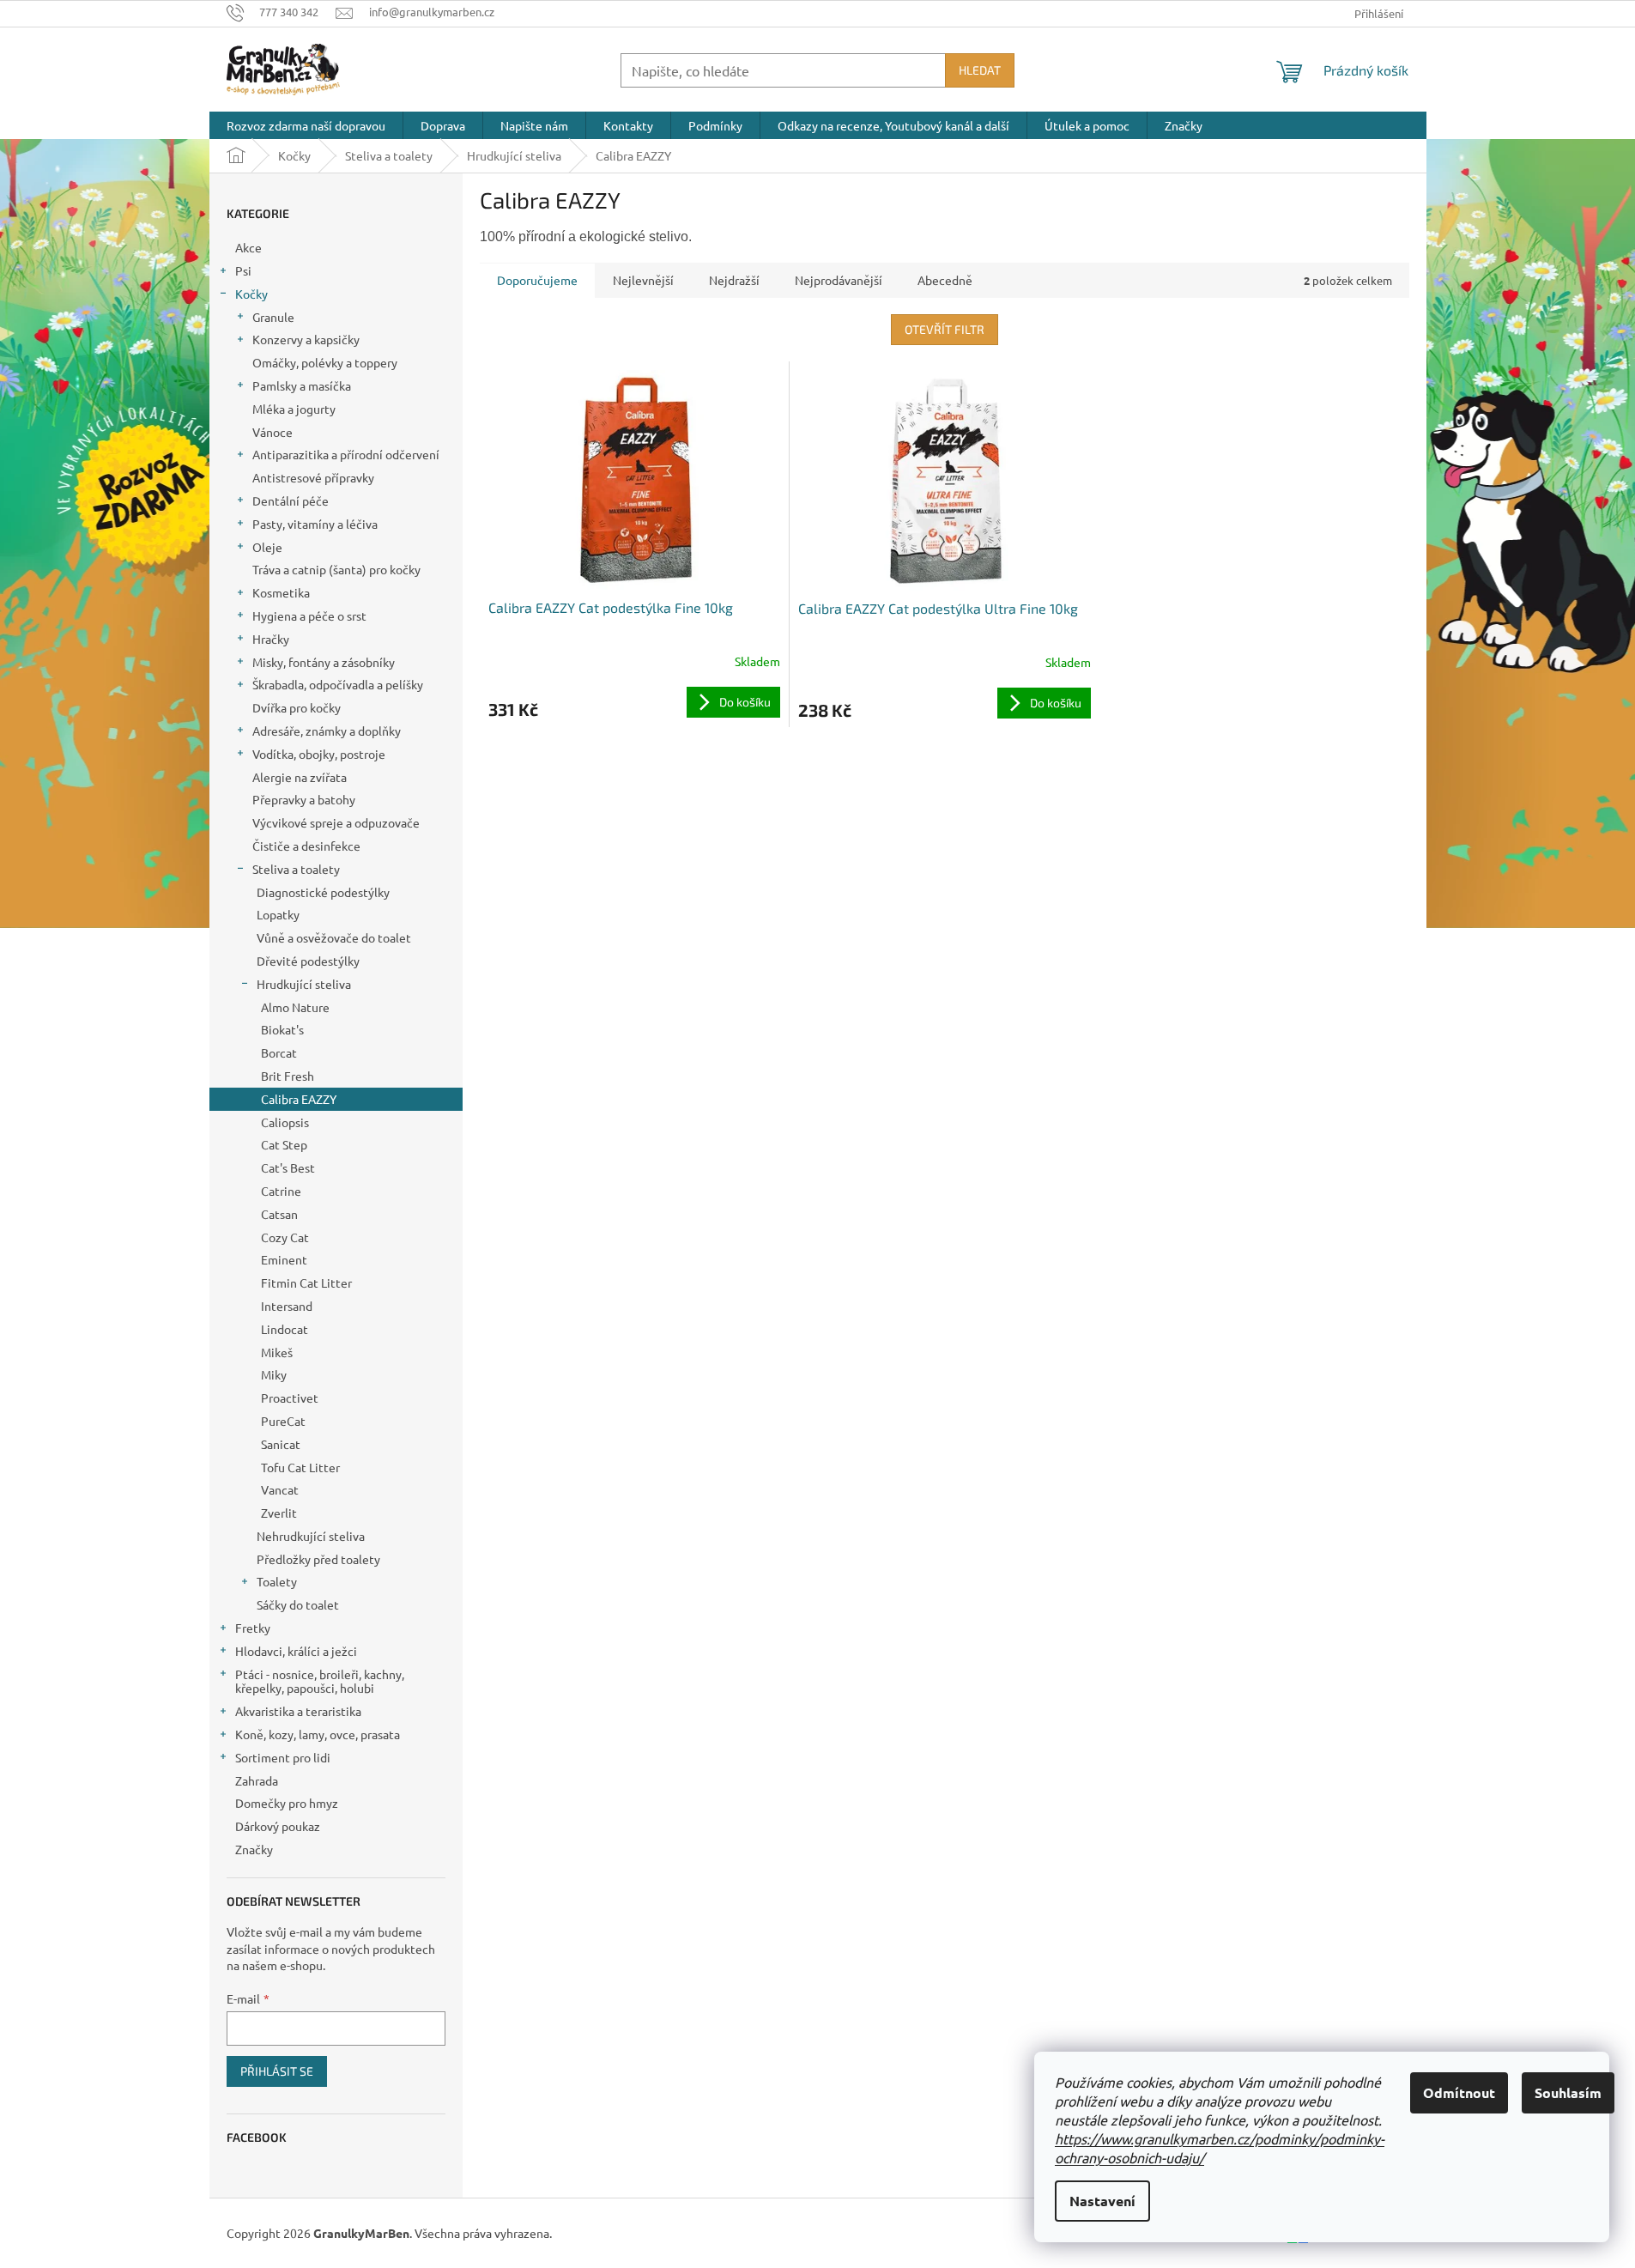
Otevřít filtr (945, 329)
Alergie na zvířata (300, 777)
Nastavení (1102, 2201)
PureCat (283, 1421)
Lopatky (278, 914)
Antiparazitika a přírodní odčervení (346, 454)
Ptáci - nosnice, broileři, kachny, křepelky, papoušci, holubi (320, 1681)
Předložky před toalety (318, 1559)
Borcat (279, 1052)
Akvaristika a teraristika (298, 1711)
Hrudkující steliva (304, 984)
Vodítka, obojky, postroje (319, 754)
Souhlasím (1568, 2092)
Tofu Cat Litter (300, 1467)
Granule (273, 317)
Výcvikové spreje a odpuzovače (336, 822)
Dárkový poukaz (278, 1826)
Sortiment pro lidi (283, 1757)
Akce (248, 247)
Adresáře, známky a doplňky (327, 731)
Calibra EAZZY (299, 1099)
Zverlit (279, 1513)
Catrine (281, 1191)
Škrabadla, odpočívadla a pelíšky (338, 684)
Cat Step (284, 1144)
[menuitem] (306, 125)
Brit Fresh (288, 1076)
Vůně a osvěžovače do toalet (334, 937)
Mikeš (277, 1352)
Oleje (267, 547)
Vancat (280, 1489)
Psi (243, 270)
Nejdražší (734, 280)
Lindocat (285, 1329)
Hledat (980, 70)
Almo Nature (295, 1007)
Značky (254, 1849)
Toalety (277, 1581)
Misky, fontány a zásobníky (324, 662)
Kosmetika (281, 592)
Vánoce (272, 432)
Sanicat (281, 1444)
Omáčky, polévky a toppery (325, 362)
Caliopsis (285, 1122)
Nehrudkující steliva (311, 1536)
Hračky (271, 639)
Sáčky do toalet (298, 1604)
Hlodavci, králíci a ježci (296, 1651)
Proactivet (290, 1398)
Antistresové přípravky (313, 477)
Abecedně (945, 280)
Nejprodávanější (839, 280)
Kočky (251, 294)
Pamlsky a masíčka (302, 385)
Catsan (279, 1214)
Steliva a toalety (296, 869)
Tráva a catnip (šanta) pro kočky (336, 569)
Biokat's (282, 1029)
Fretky (253, 1628)
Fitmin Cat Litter (306, 1283)
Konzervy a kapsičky (306, 339)
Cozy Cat (285, 1237)
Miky (274, 1374)
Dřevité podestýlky (308, 961)
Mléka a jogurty (294, 409)
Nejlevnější (643, 280)
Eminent (284, 1259)
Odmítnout (1459, 2092)
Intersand (287, 1306)
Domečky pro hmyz (287, 1803)
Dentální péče (291, 500)
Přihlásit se (277, 2071)
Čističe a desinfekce (306, 846)
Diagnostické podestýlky (323, 892)
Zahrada (257, 1780)
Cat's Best (288, 1167)
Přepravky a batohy (304, 799)
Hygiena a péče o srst (309, 616)
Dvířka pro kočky (297, 707)
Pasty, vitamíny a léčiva (315, 524)
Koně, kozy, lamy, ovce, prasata (318, 1734)
